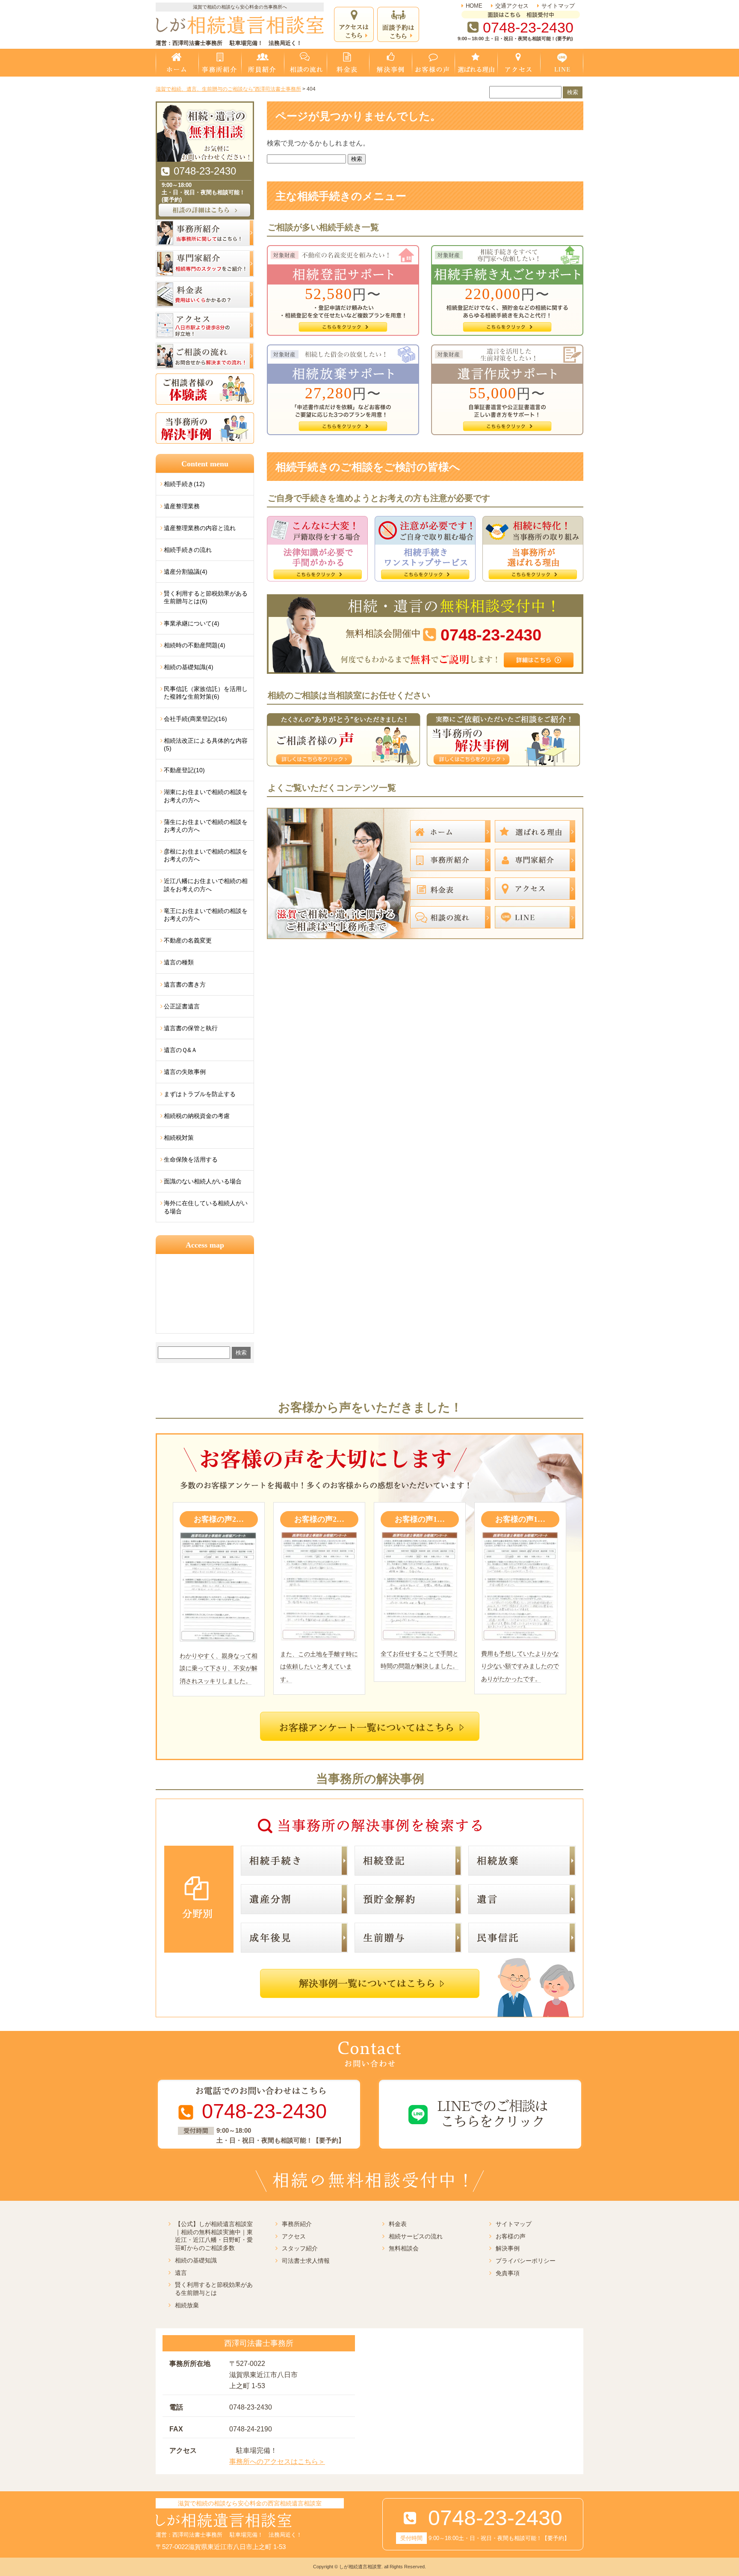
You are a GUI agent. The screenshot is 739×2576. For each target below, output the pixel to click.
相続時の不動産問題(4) (195, 645)
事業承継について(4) (192, 623)
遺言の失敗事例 (185, 1072)
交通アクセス (512, 6)
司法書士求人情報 (306, 2261)
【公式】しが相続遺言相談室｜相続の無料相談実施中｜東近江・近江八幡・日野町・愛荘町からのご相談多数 (214, 2236)
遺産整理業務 (182, 506)
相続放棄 (187, 2305)
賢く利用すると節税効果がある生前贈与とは (214, 2289)
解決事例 (508, 2248)
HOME (474, 6)
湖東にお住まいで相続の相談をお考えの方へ (206, 796)
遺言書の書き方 (185, 984)
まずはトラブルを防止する (200, 1094)
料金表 (398, 2224)
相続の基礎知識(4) (189, 667)
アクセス (294, 2236)
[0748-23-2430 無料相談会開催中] (425, 597)
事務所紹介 (297, 2224)
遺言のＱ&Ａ (180, 1050)
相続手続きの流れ (188, 550)
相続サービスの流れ (416, 2236)
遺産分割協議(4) (186, 572)
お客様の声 (511, 2236)
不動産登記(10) (184, 770)
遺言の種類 (179, 962)
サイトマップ (558, 6)
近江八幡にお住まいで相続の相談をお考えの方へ (206, 885)
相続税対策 (179, 1138)
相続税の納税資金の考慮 (197, 1116)
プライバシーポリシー (526, 2261)
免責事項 (508, 2273)
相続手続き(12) (184, 484)
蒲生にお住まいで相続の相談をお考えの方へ (206, 826)
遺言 (181, 2273)
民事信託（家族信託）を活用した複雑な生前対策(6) (206, 693)
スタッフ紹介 (300, 2248)
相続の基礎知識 (196, 2260)
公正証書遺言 (182, 1006)
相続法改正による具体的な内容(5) (206, 744)
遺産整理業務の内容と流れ (200, 528)
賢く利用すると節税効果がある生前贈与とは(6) (206, 597)
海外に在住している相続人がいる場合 (206, 1207)
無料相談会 (404, 2248)
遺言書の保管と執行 (191, 1028)
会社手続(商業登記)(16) (195, 719)
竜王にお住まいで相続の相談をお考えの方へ (206, 915)
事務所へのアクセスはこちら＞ (277, 2462)
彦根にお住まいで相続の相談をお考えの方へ (206, 855)
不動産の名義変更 (188, 940)
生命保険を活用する (191, 1159)
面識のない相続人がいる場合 (203, 1181)
